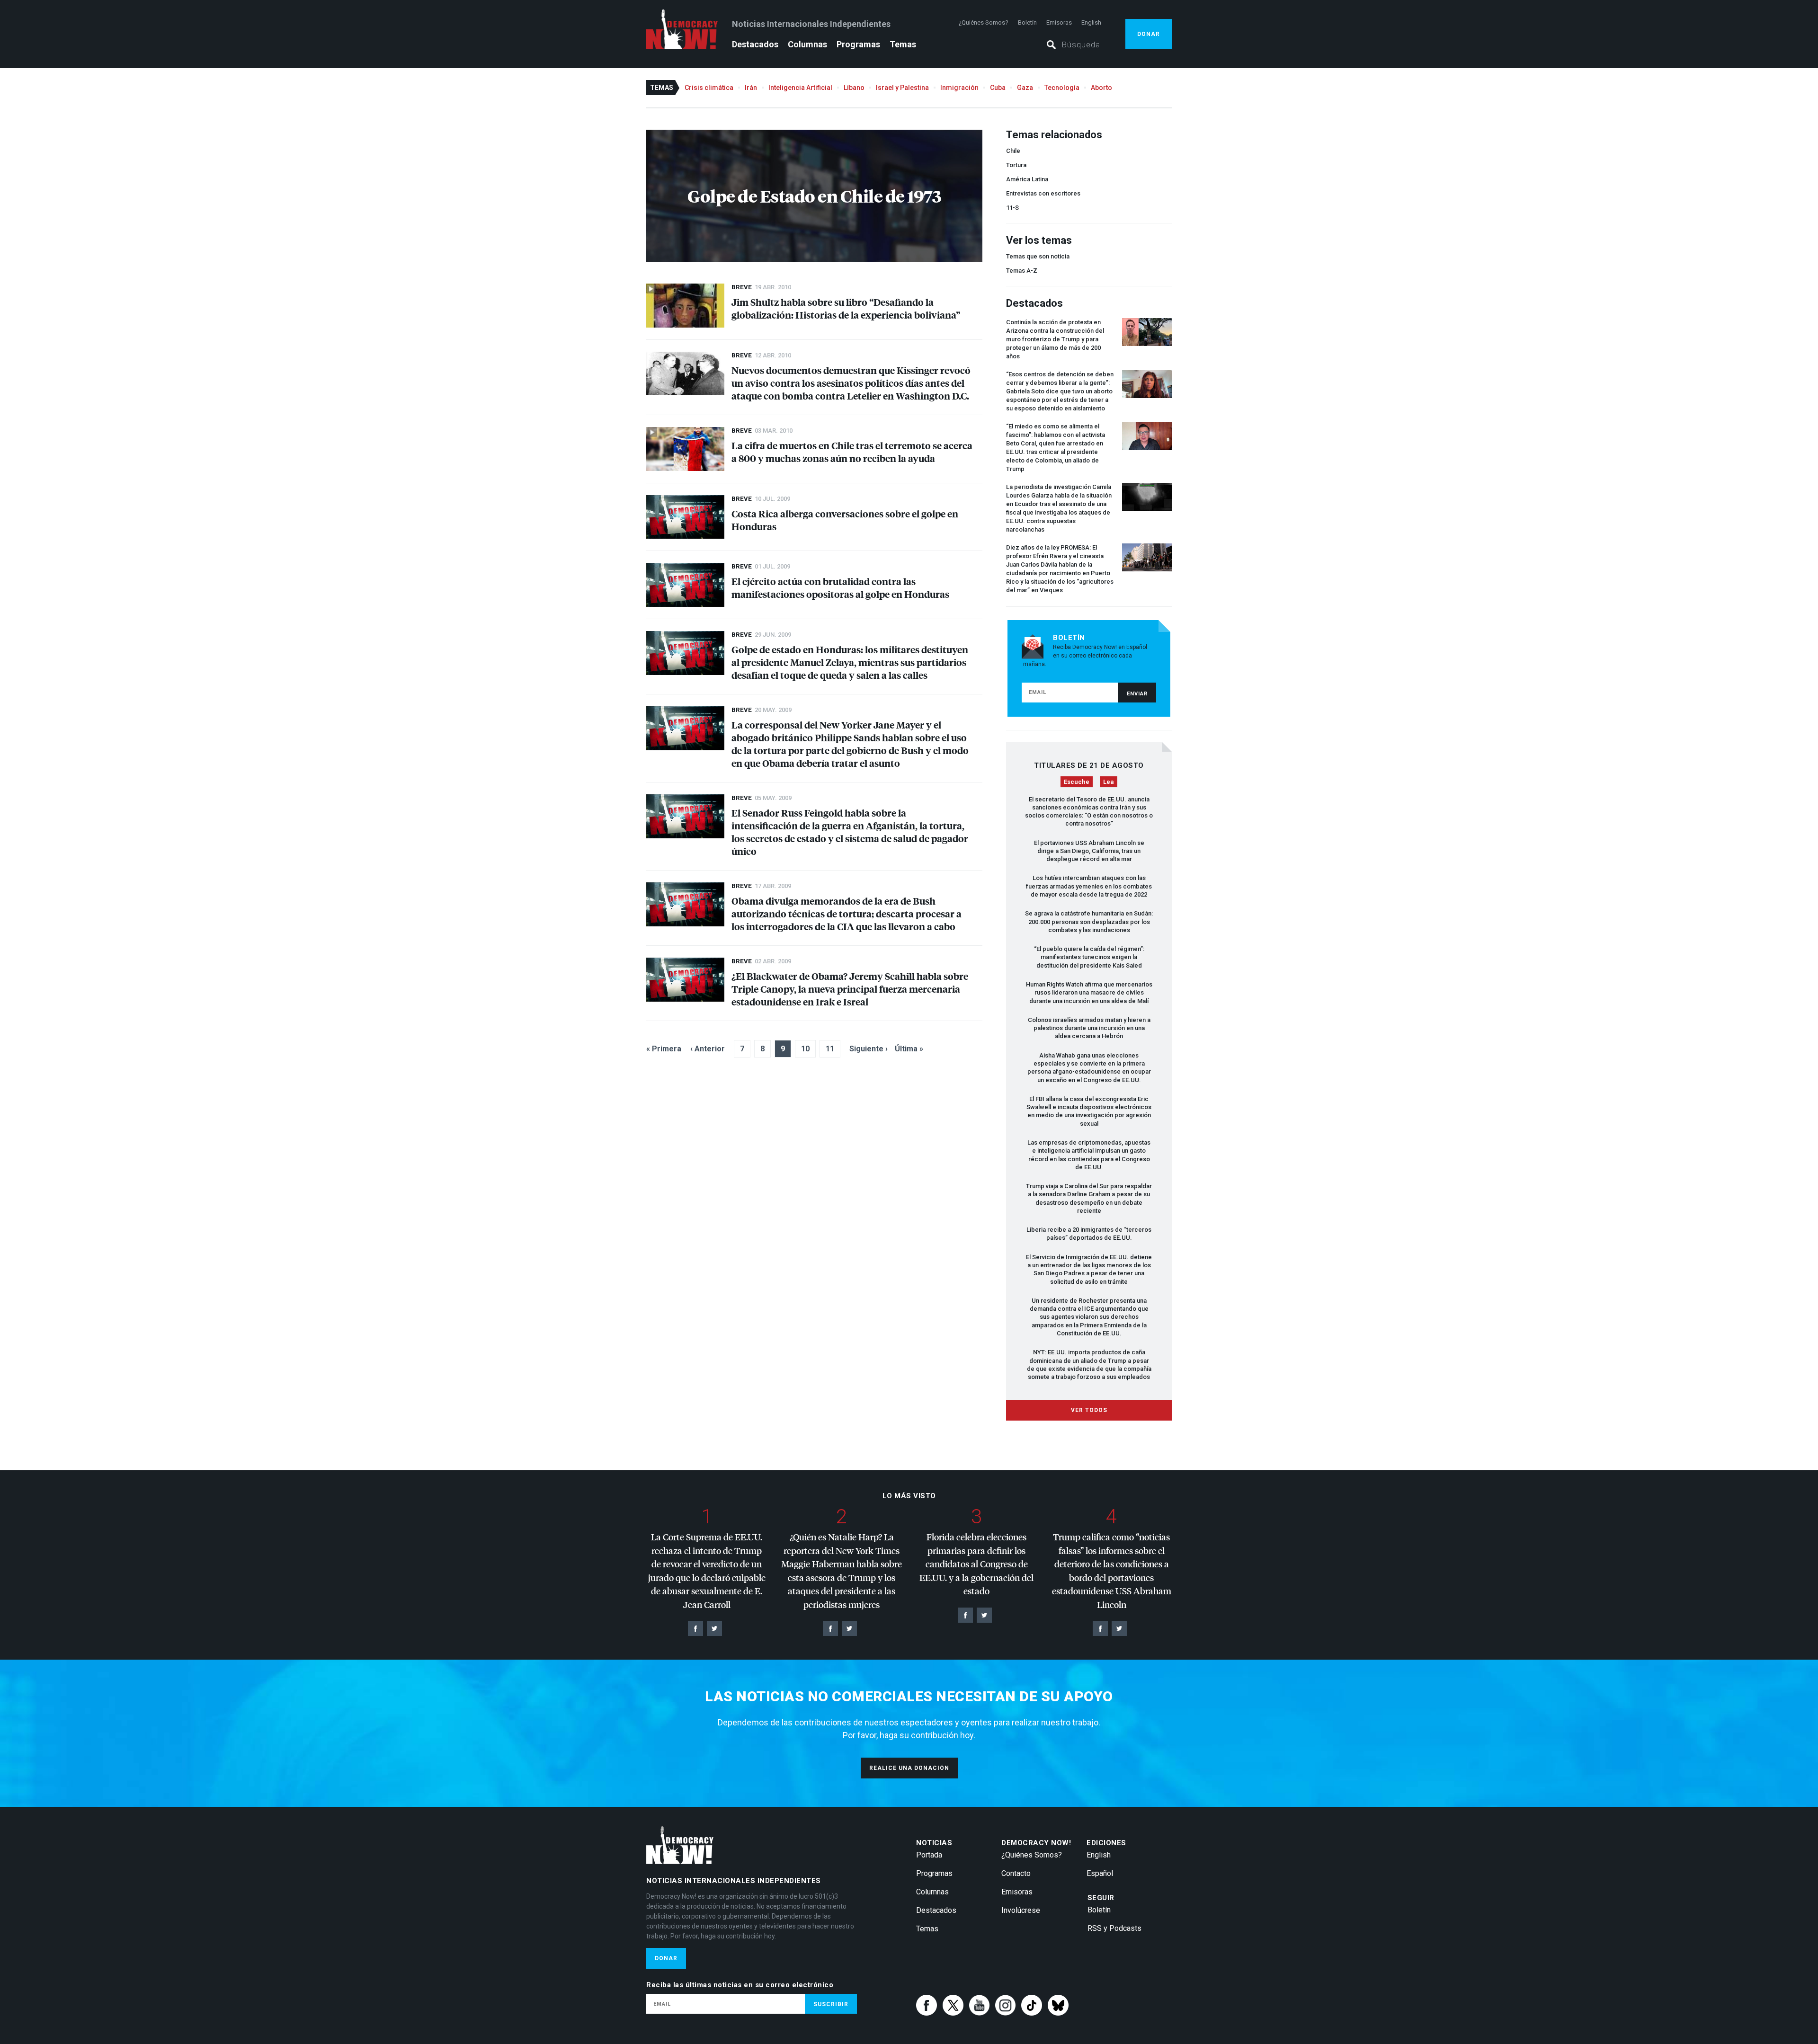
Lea (1109, 782)
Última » (909, 1049)
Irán (751, 88)
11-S (1012, 208)
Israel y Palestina (902, 88)
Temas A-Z (1022, 271)
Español (1100, 1873)
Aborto (1101, 88)
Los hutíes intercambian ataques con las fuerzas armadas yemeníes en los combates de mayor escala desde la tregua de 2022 (1089, 886)
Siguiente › (869, 1049)
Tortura (1016, 165)
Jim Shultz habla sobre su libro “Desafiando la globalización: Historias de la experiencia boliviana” (846, 308)
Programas (858, 44)
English (1091, 22)
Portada (929, 1855)
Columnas (807, 44)
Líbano (854, 88)
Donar (1149, 34)
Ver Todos (1089, 1410)
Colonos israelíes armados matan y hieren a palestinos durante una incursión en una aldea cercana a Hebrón (1089, 1028)
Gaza (1025, 88)
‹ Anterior (708, 1049)
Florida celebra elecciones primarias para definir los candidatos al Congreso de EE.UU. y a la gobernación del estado (976, 1564)
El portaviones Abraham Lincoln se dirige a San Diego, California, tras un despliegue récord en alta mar (1089, 851)
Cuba (998, 88)
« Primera (664, 1049)
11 (830, 1049)
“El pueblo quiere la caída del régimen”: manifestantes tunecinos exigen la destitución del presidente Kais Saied (1089, 957)
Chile (1013, 151)
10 (805, 1049)
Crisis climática (709, 88)
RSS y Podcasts (1114, 1928)
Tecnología (1062, 88)
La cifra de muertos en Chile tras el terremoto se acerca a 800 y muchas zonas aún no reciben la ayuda (852, 452)
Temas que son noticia (1038, 256)
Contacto (1016, 1873)
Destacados (755, 44)
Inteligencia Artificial (800, 88)
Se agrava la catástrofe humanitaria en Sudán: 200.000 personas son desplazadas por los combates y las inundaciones (1089, 922)
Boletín (1027, 22)
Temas (903, 44)
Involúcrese (1021, 1910)
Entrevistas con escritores (1043, 193)
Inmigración (959, 88)
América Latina (1027, 179)
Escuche (1077, 782)
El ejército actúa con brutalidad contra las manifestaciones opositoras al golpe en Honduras (840, 587)
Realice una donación (909, 1768)
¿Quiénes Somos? (984, 22)
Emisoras (1059, 22)
